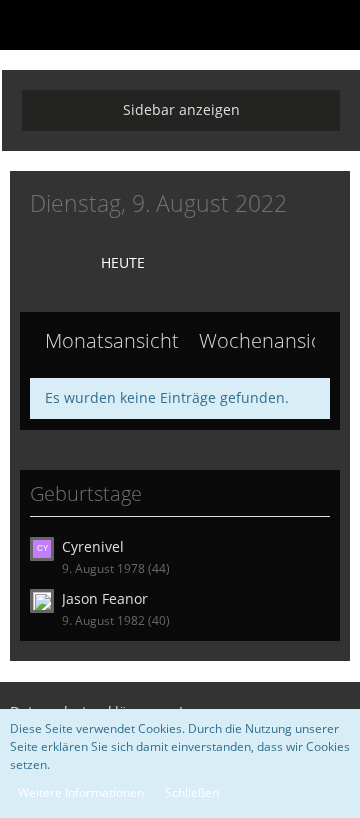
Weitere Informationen (81, 792)
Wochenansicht (269, 340)
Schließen (192, 792)
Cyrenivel (93, 546)
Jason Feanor (105, 598)
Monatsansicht (112, 340)
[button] (26, 25)
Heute (123, 262)
